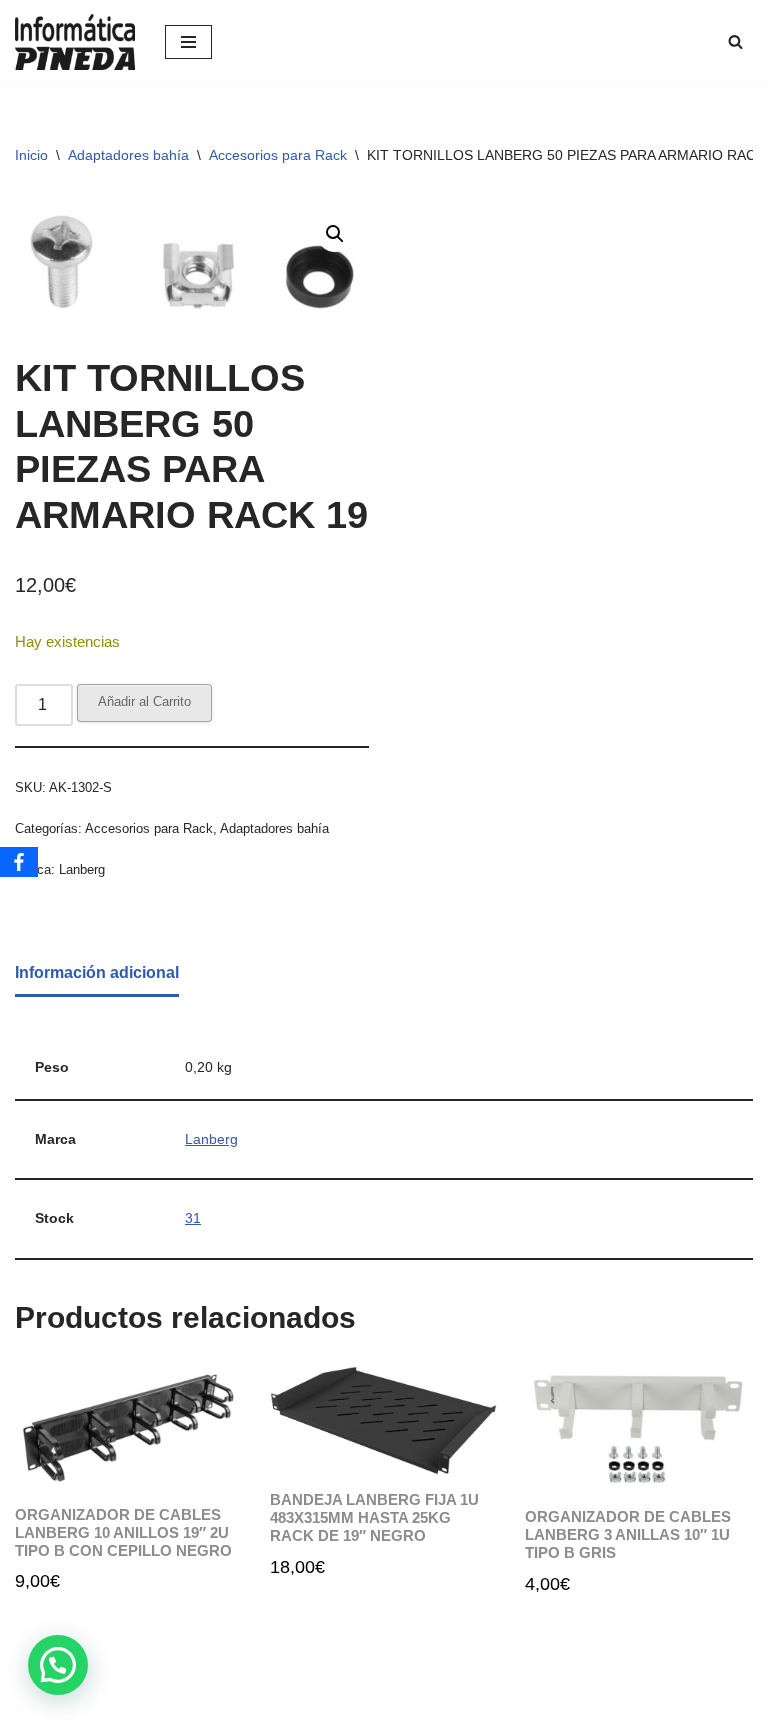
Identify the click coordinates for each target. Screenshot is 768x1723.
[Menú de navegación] (188, 42)
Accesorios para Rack (278, 155)
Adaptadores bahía (128, 155)
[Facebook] (19, 862)
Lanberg (82, 869)
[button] (335, 234)
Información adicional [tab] (97, 972)
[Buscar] (735, 41)
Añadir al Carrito (144, 701)
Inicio (31, 155)
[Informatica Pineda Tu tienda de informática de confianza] (75, 42)
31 (193, 1218)
